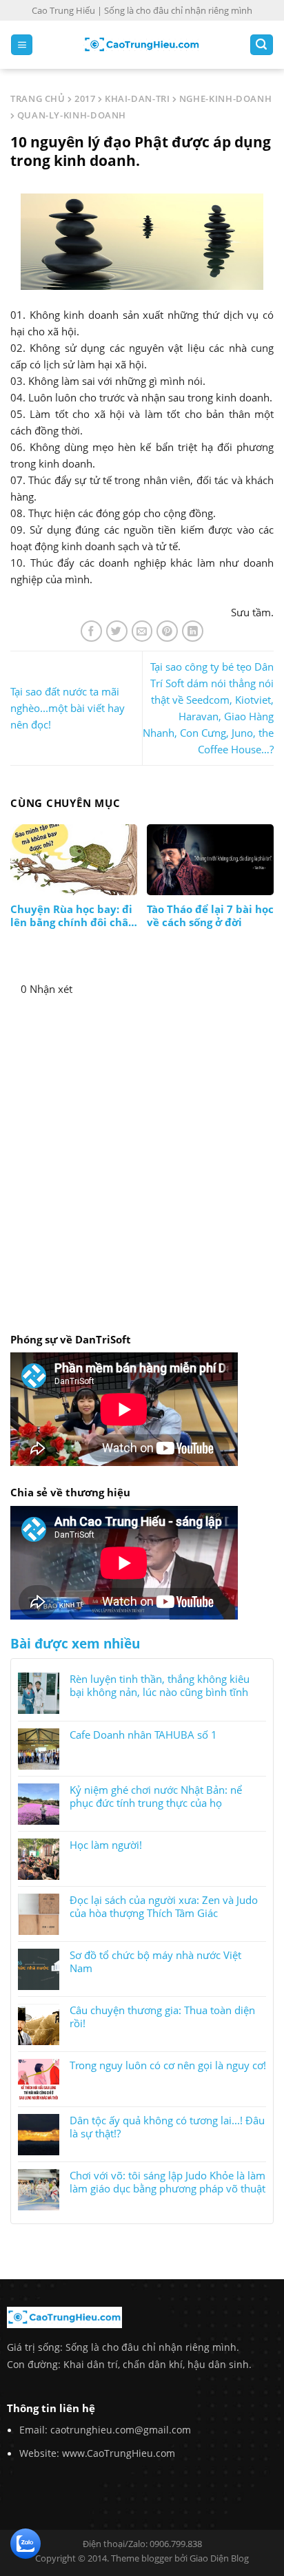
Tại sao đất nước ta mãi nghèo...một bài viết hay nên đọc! (68, 708)
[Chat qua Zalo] (26, 2542)
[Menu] (22, 45)
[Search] (262, 45)
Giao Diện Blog (219, 2558)
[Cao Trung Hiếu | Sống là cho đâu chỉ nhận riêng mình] (142, 45)
